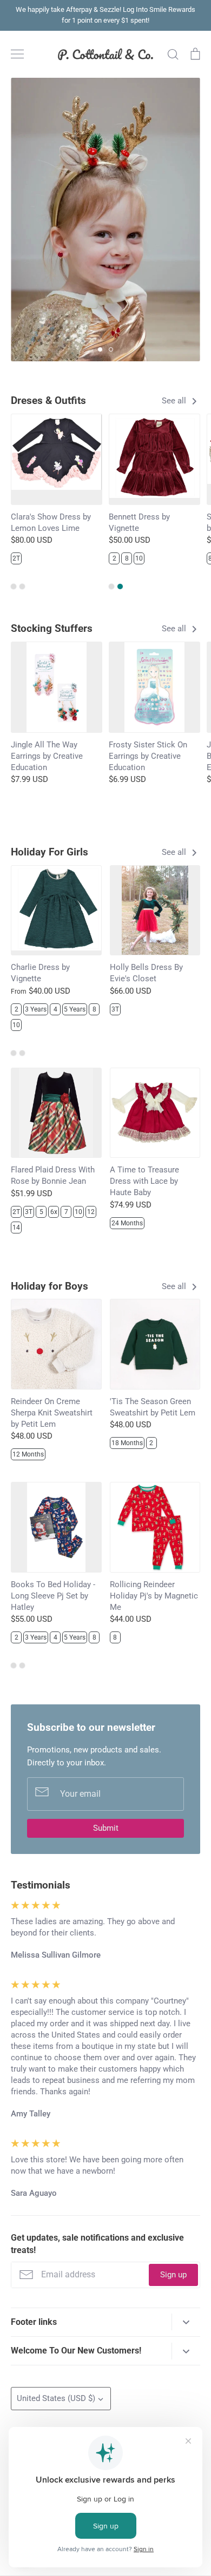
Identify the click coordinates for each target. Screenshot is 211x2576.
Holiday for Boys (50, 1286)
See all (175, 401)
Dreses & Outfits (48, 400)
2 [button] (111, 349)
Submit (106, 1828)
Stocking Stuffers (52, 628)
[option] (105, 220)
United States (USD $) (56, 2398)
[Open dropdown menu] (186, 2322)
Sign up (173, 2275)
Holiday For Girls (50, 852)
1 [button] (100, 349)
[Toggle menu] (17, 54)
